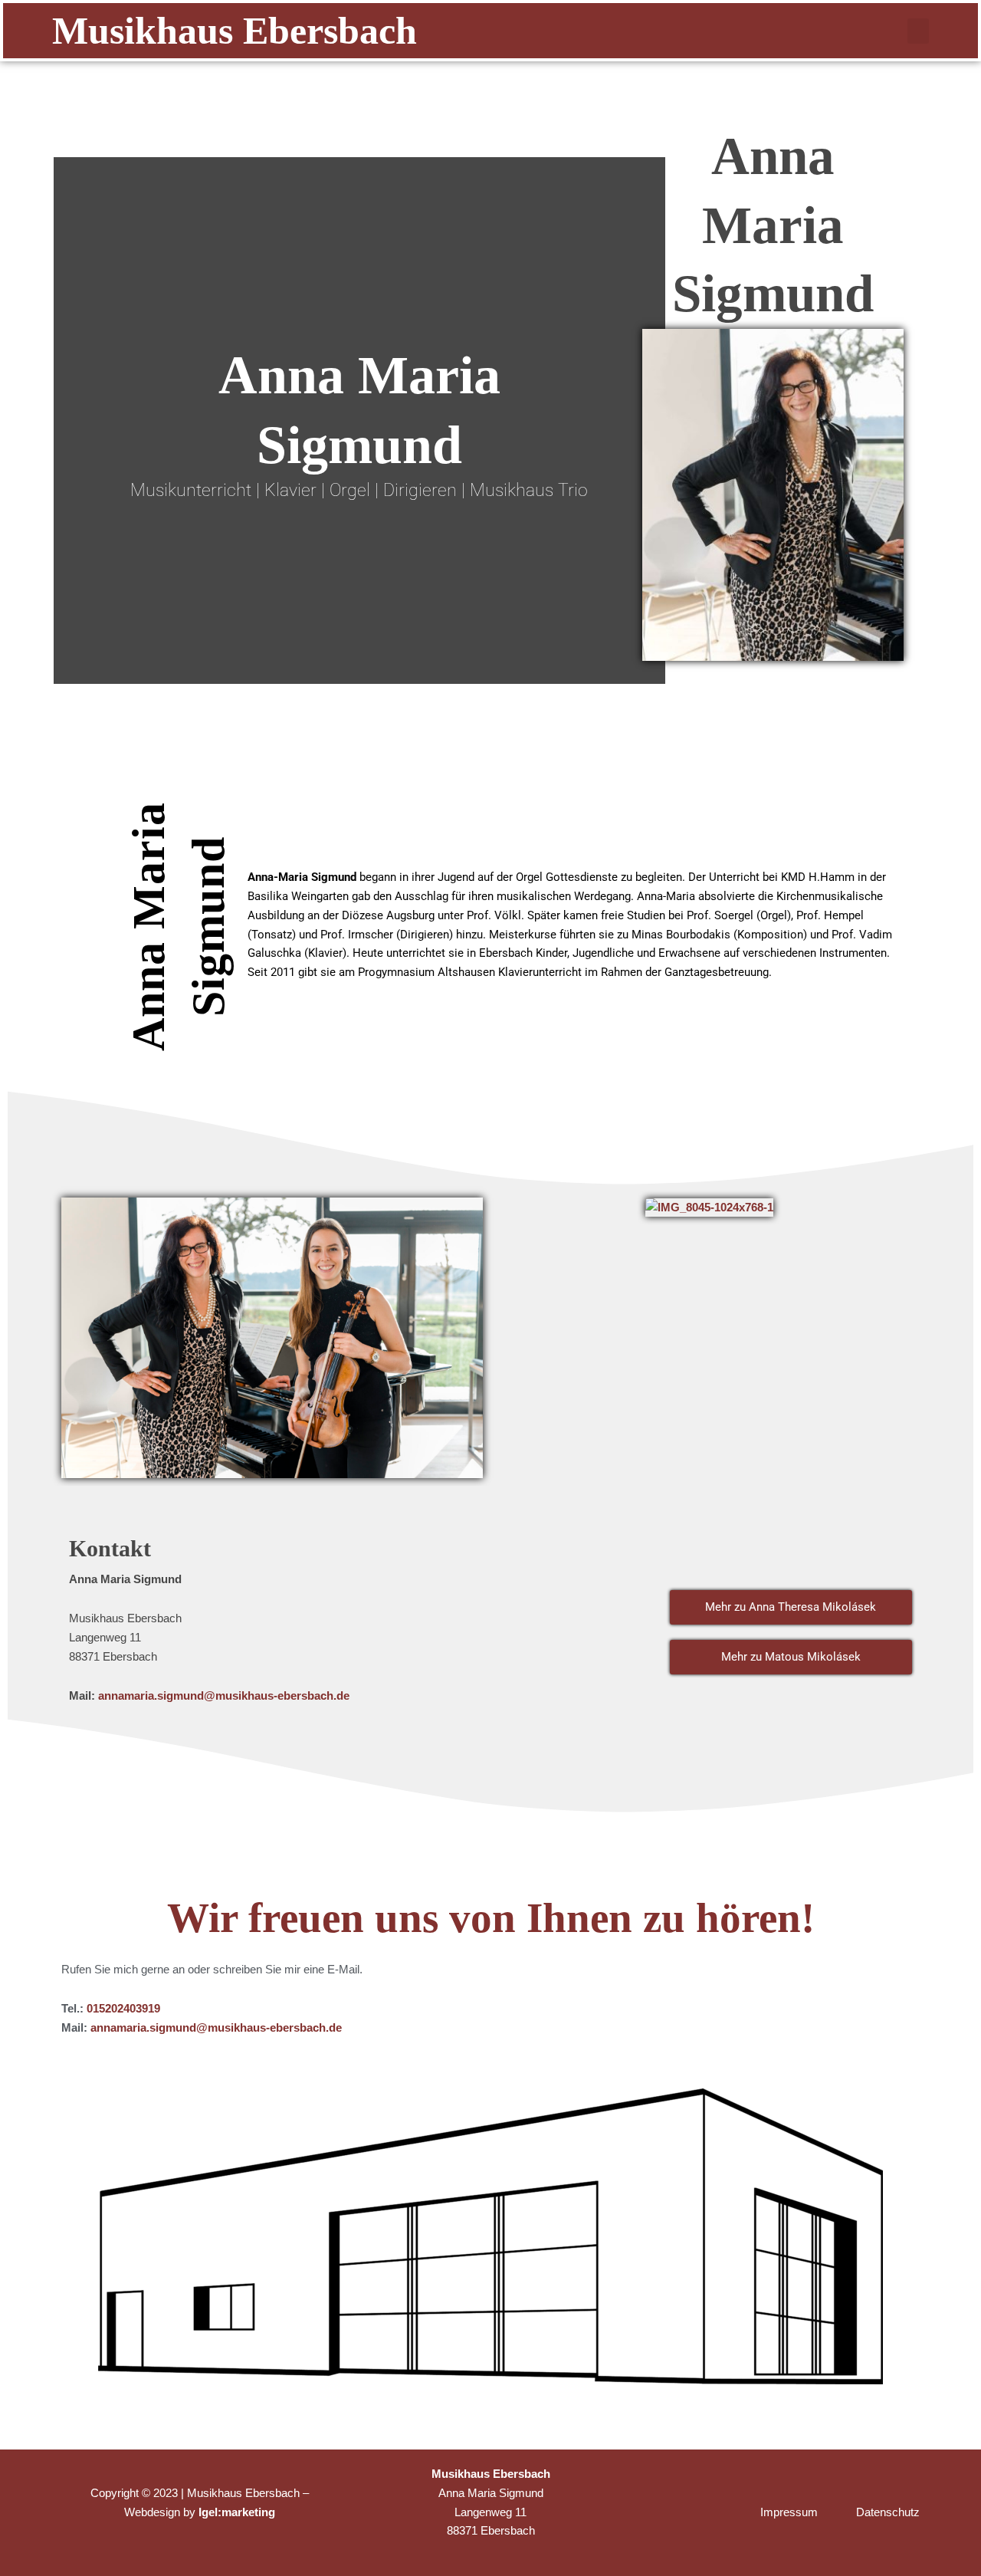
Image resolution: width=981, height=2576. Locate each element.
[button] (918, 31)
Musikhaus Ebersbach (235, 31)
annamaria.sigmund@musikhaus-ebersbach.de (224, 1695)
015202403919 (123, 2008)
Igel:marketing (237, 2512)
